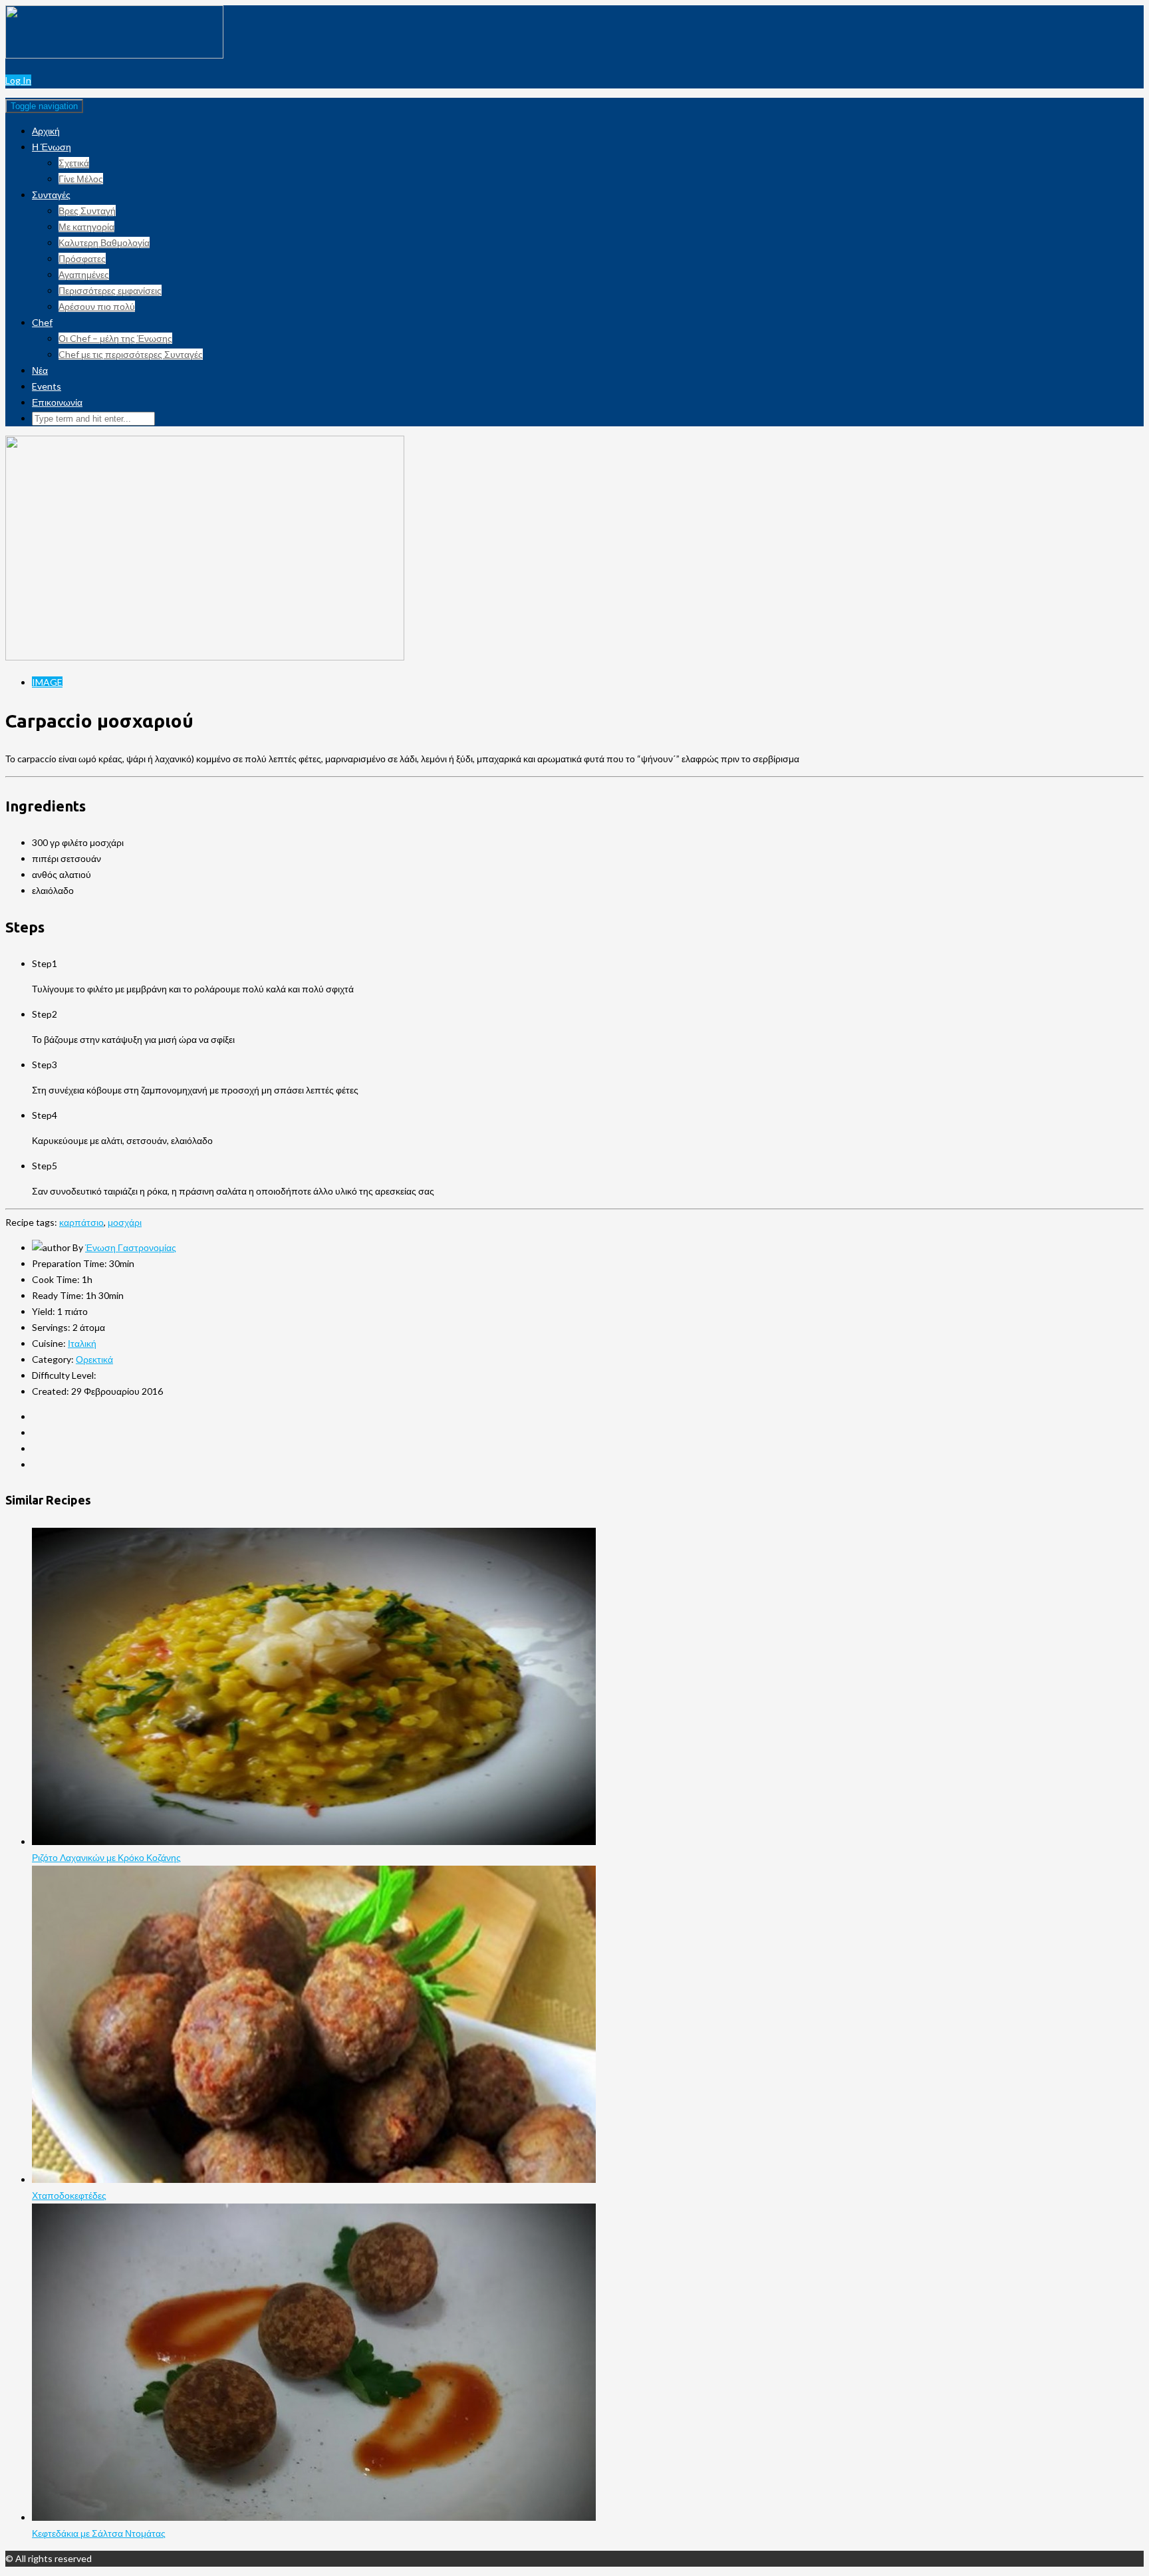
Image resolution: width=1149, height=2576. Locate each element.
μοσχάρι (125, 1222)
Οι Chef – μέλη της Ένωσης (115, 338)
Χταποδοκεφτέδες (69, 2195)
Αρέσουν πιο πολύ (97, 306)
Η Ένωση (52, 147)
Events (47, 386)
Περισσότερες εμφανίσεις (110, 290)
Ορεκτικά (94, 1359)
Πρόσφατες (82, 258)
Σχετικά (74, 163)
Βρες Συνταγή (87, 211)
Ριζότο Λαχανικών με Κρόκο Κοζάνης (106, 1857)
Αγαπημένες (84, 274)
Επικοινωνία (57, 402)
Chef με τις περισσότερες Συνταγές (131, 354)
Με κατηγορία (86, 226)
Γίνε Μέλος (81, 179)
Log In (18, 80)
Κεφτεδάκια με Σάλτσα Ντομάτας (99, 2533)
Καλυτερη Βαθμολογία (104, 242)
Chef (42, 322)
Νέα (40, 370)
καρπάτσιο (81, 1222)
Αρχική (46, 131)
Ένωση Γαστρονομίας (131, 1247)
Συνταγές (51, 195)
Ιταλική (82, 1343)
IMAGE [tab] (47, 682)
